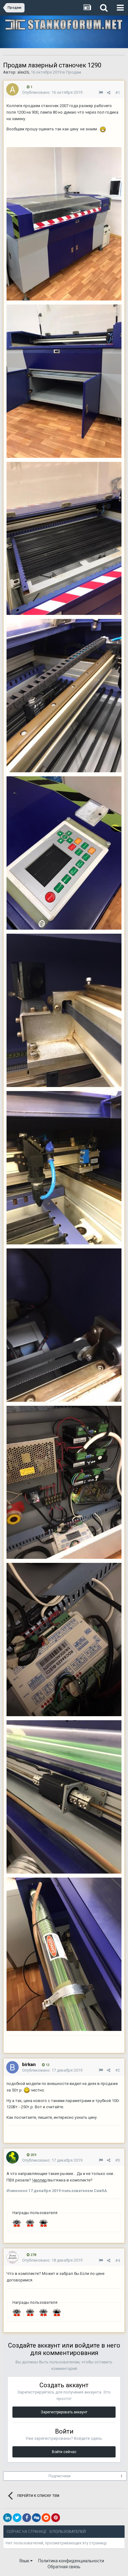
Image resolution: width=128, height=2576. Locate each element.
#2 (118, 2070)
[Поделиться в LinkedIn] (7, 2518)
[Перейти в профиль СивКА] (12, 2157)
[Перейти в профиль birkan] (12, 2067)
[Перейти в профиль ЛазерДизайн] (12, 2257)
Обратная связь (64, 2567)
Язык (25, 2561)
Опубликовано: (52, 92)
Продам (73, 72)
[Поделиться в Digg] (36, 2518)
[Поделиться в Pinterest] (56, 2518)
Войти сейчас (64, 2452)
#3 (118, 2160)
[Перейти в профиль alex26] (12, 89)
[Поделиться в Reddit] (46, 2518)
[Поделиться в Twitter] (17, 2518)
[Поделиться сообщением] (109, 93)
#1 (118, 93)
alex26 (23, 72)
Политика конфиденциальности (71, 2561)
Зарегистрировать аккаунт (64, 2412)
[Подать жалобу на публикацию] (101, 93)
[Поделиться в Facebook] (27, 2518)
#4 (118, 2260)
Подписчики (59, 2476)
